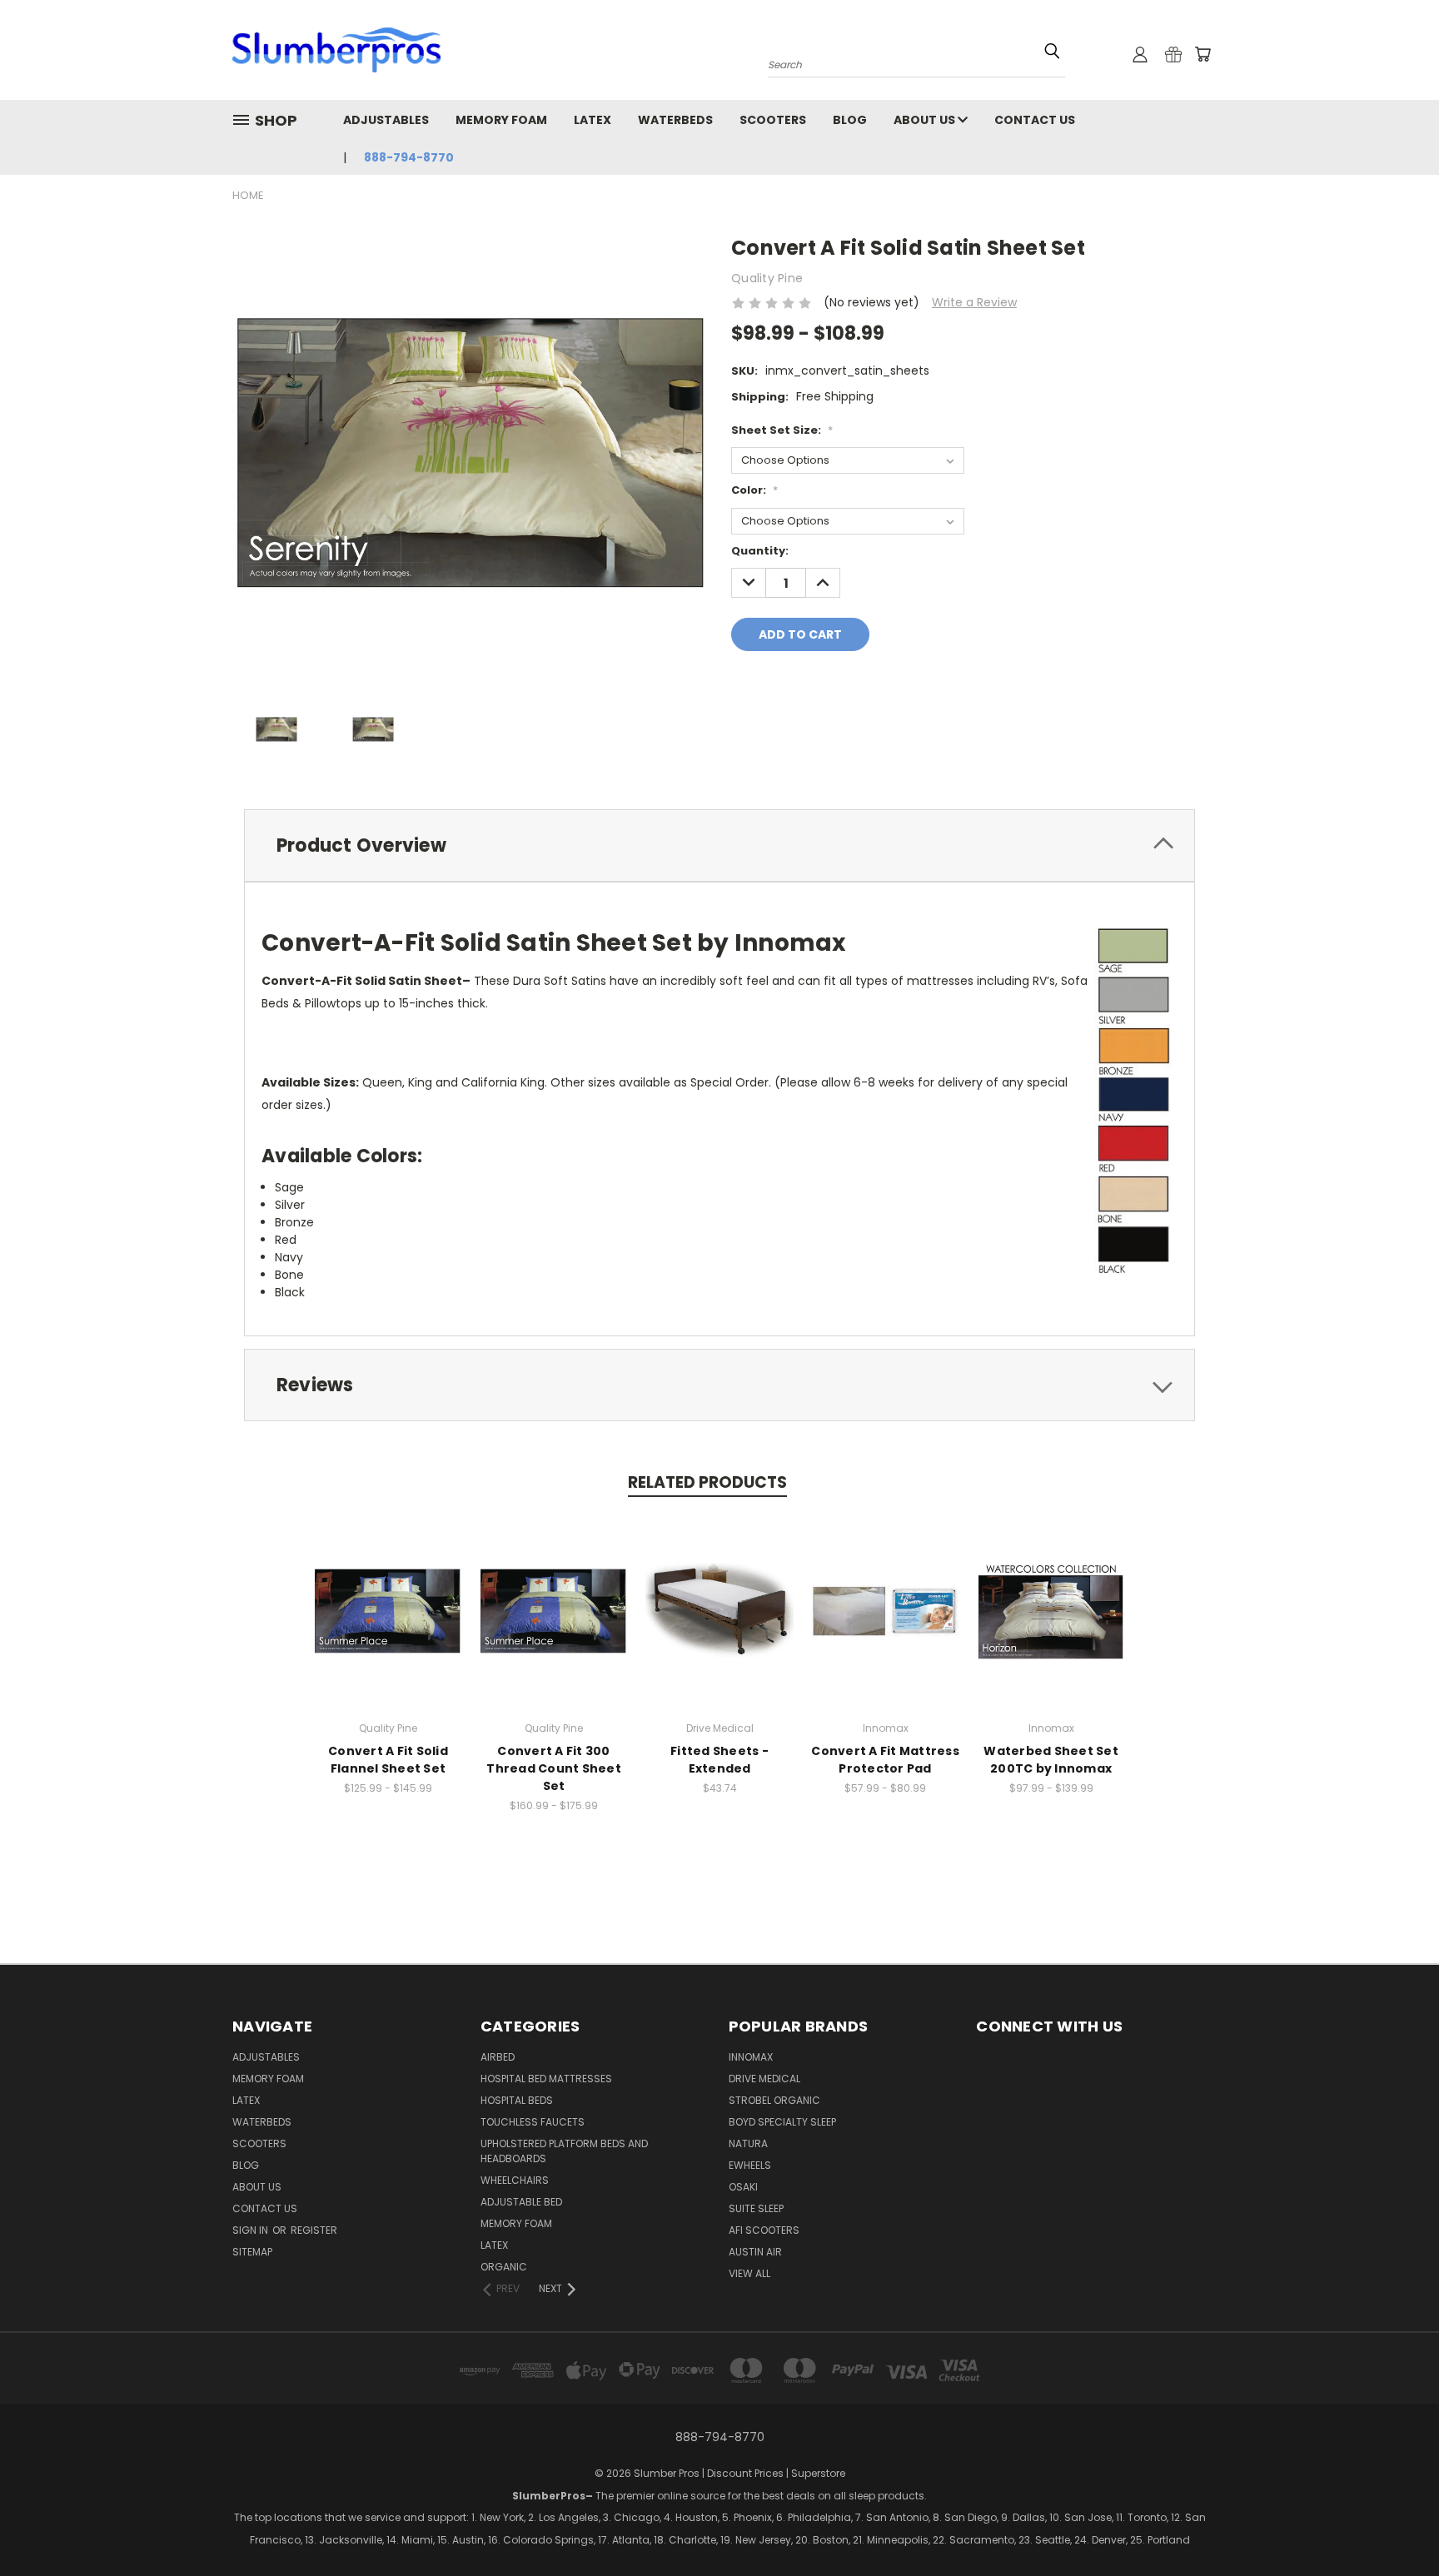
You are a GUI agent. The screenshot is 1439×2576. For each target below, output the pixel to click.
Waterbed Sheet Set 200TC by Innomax (1051, 1760)
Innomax (751, 2057)
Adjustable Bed (521, 2202)
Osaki (743, 2187)
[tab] (719, 845)
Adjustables (386, 120)
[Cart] (1202, 54)
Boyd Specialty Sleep (782, 2122)
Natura (748, 2143)
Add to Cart (720, 1624)
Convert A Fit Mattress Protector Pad (885, 1760)
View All (749, 2273)
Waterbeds (675, 120)
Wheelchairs (515, 2180)
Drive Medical (764, 2079)
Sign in (251, 2230)
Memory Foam (501, 120)
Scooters (773, 120)
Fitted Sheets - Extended (719, 1760)
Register (314, 2230)
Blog (850, 120)
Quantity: (760, 551)
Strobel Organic (774, 2100)
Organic (504, 2267)
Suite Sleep (756, 2208)
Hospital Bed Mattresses (546, 2079)
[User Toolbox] (1140, 54)
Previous (1354, 2539)
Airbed (498, 2057)
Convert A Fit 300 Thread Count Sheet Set (554, 1768)
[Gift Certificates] (1173, 54)
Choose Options (388, 1624)
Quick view (388, 1593)
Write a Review (974, 302)
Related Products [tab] (707, 1482)
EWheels (750, 2165)
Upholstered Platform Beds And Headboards (564, 2151)
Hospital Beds (517, 2100)
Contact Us (1035, 120)
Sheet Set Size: (782, 430)
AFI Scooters (764, 2230)
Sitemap (252, 2252)
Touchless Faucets (533, 2122)
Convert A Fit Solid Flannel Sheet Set (388, 1760)
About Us (926, 120)
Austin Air (755, 2252)
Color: (754, 490)
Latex (593, 120)
